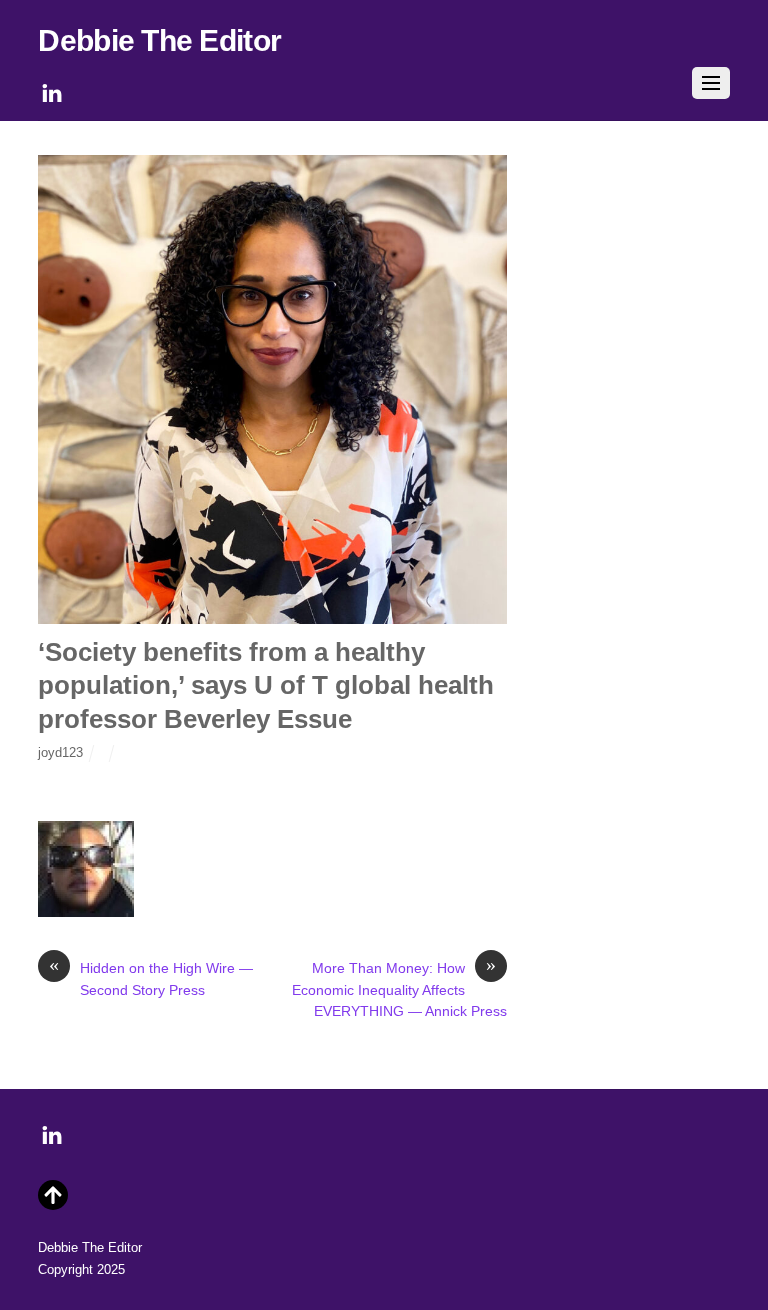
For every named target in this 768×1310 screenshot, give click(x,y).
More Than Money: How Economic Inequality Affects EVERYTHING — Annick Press (399, 988)
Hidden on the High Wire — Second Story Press (151, 978)
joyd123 (60, 752)
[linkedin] (52, 90)
